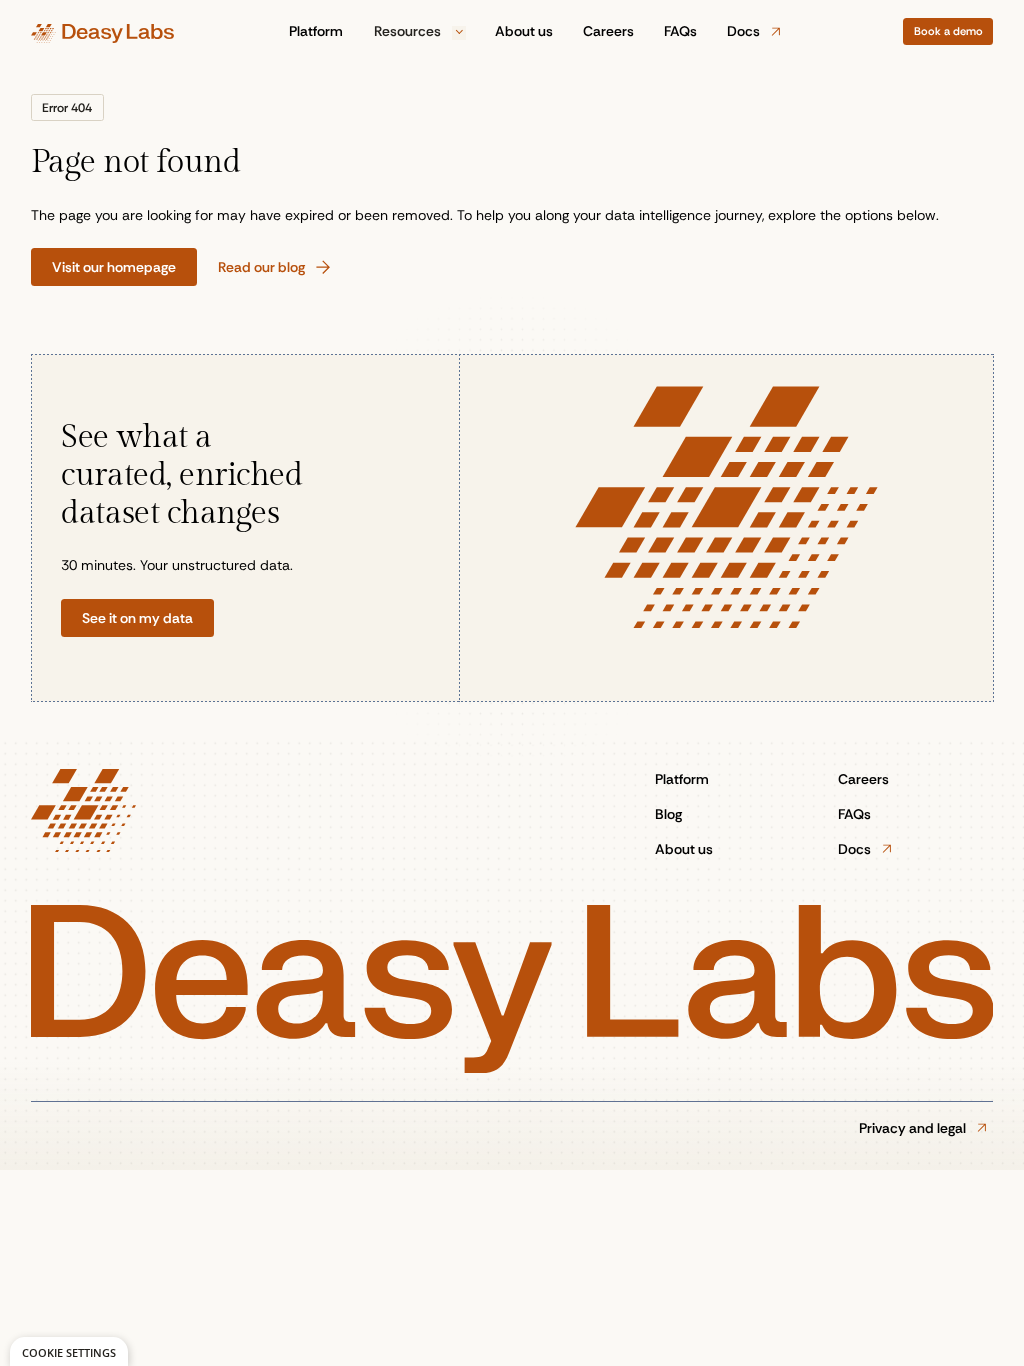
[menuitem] (317, 31)
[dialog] (69, 1351)
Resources (409, 31)
